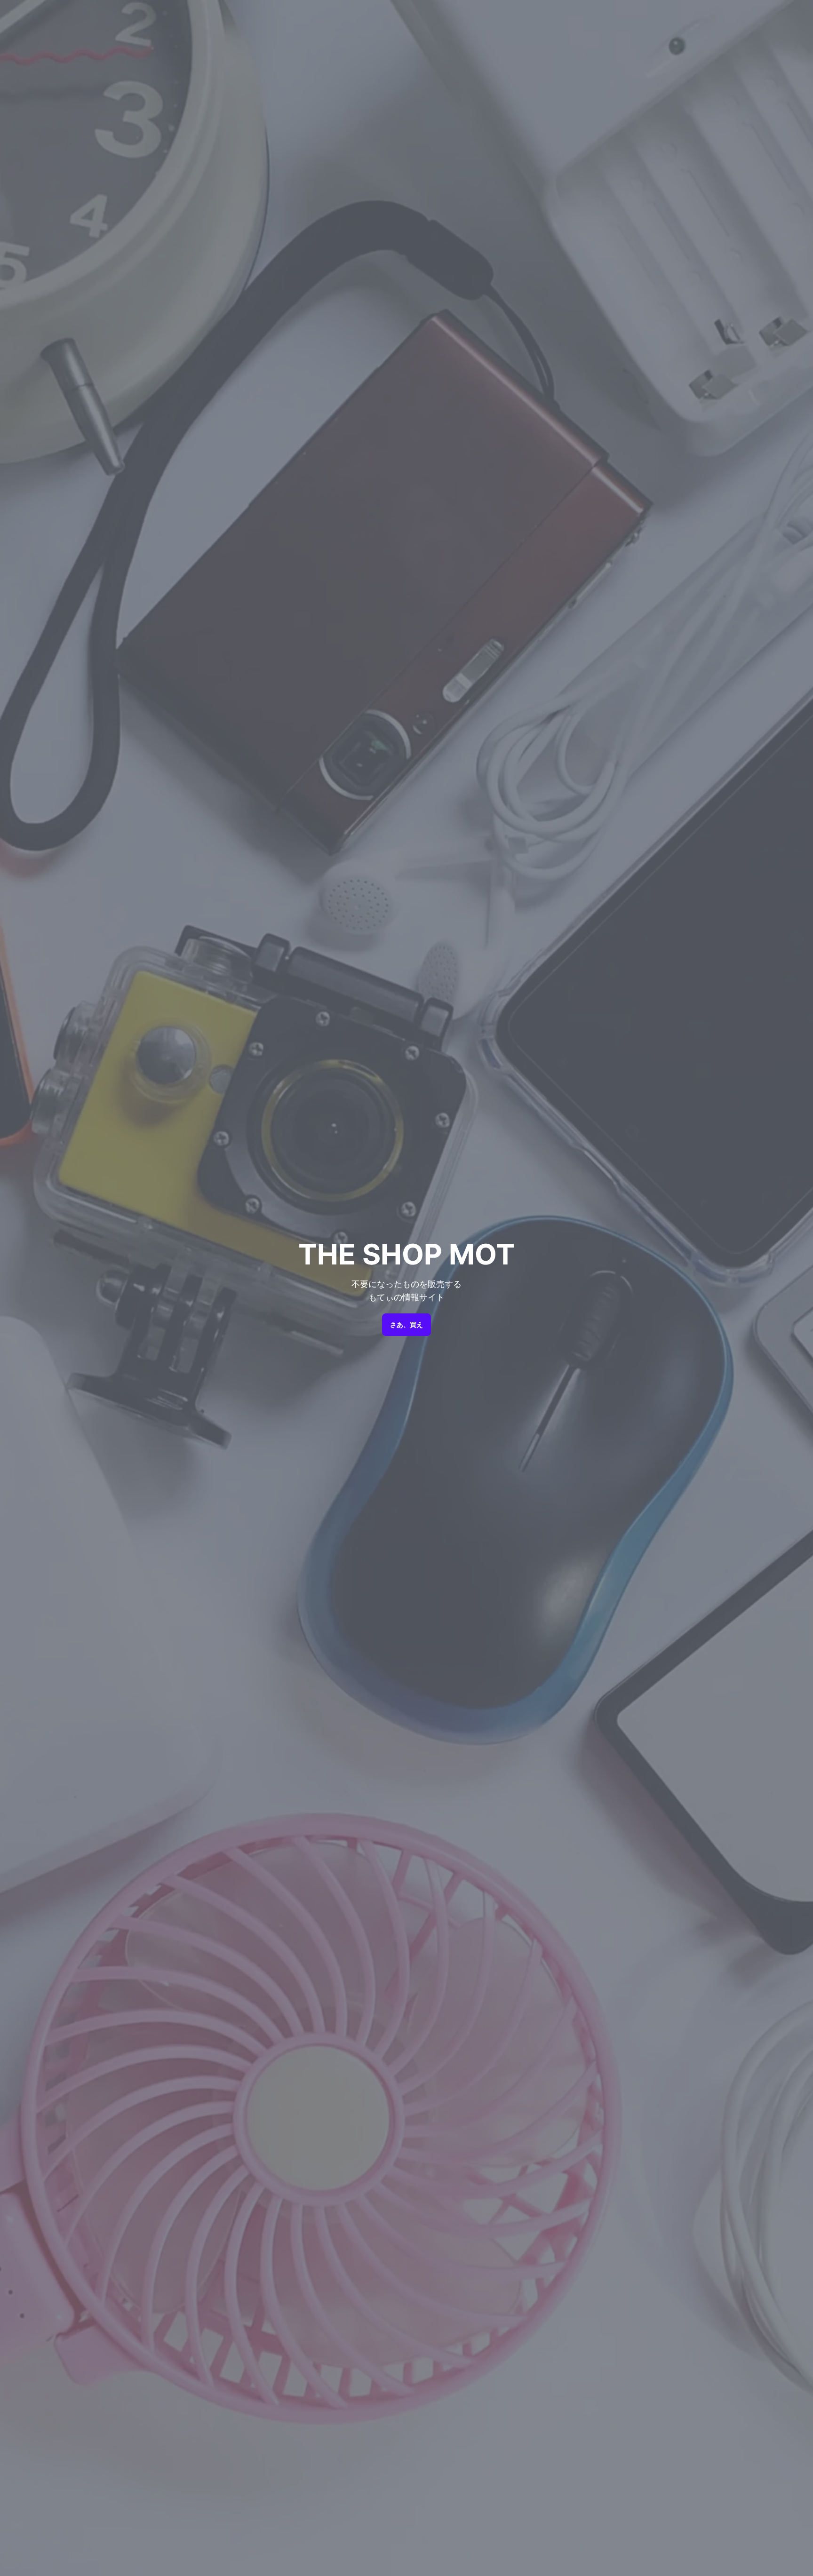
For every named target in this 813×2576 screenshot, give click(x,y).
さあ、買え (406, 1325)
